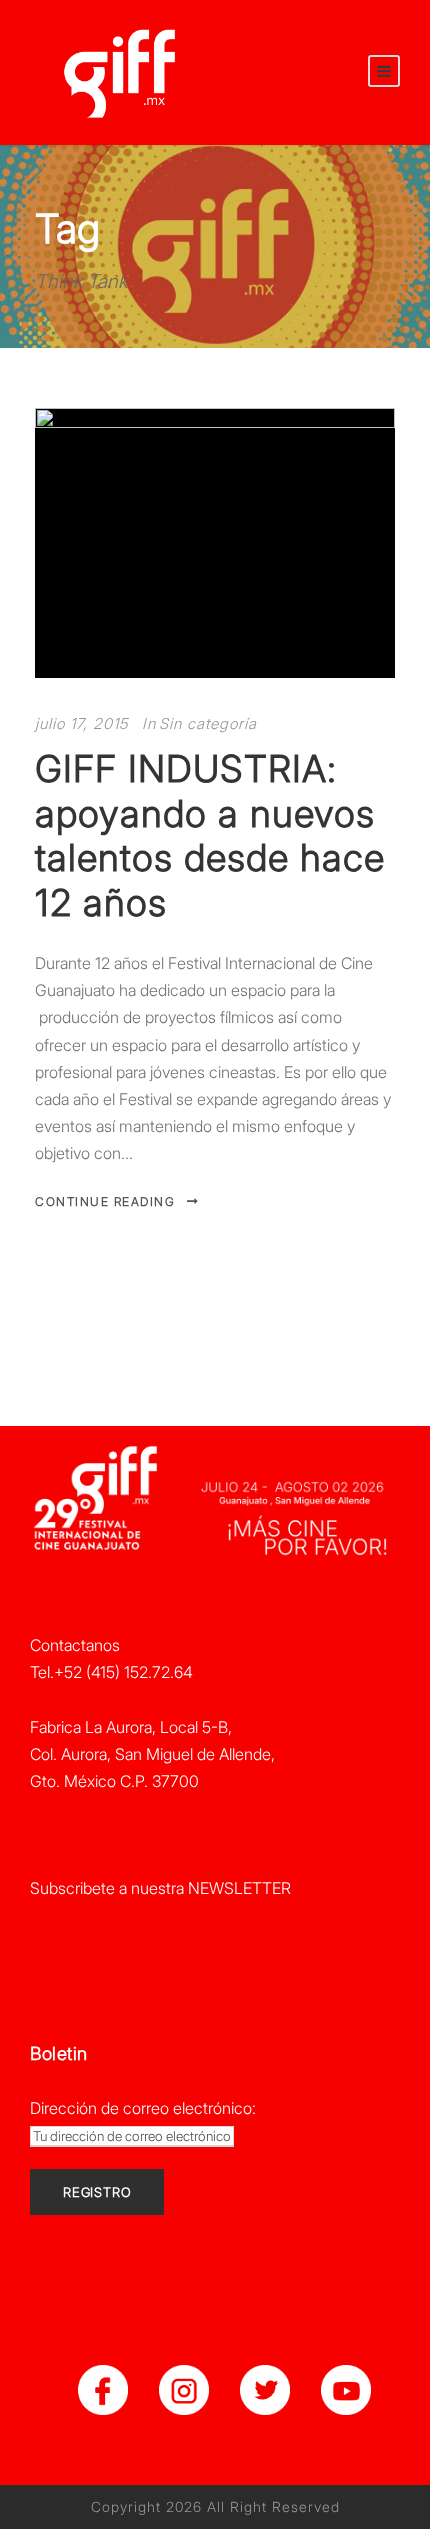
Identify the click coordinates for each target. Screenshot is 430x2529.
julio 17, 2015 (81, 723)
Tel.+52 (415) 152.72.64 (111, 1672)
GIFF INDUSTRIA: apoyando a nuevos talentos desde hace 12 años (210, 835)
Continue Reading (105, 1201)
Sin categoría (208, 723)
